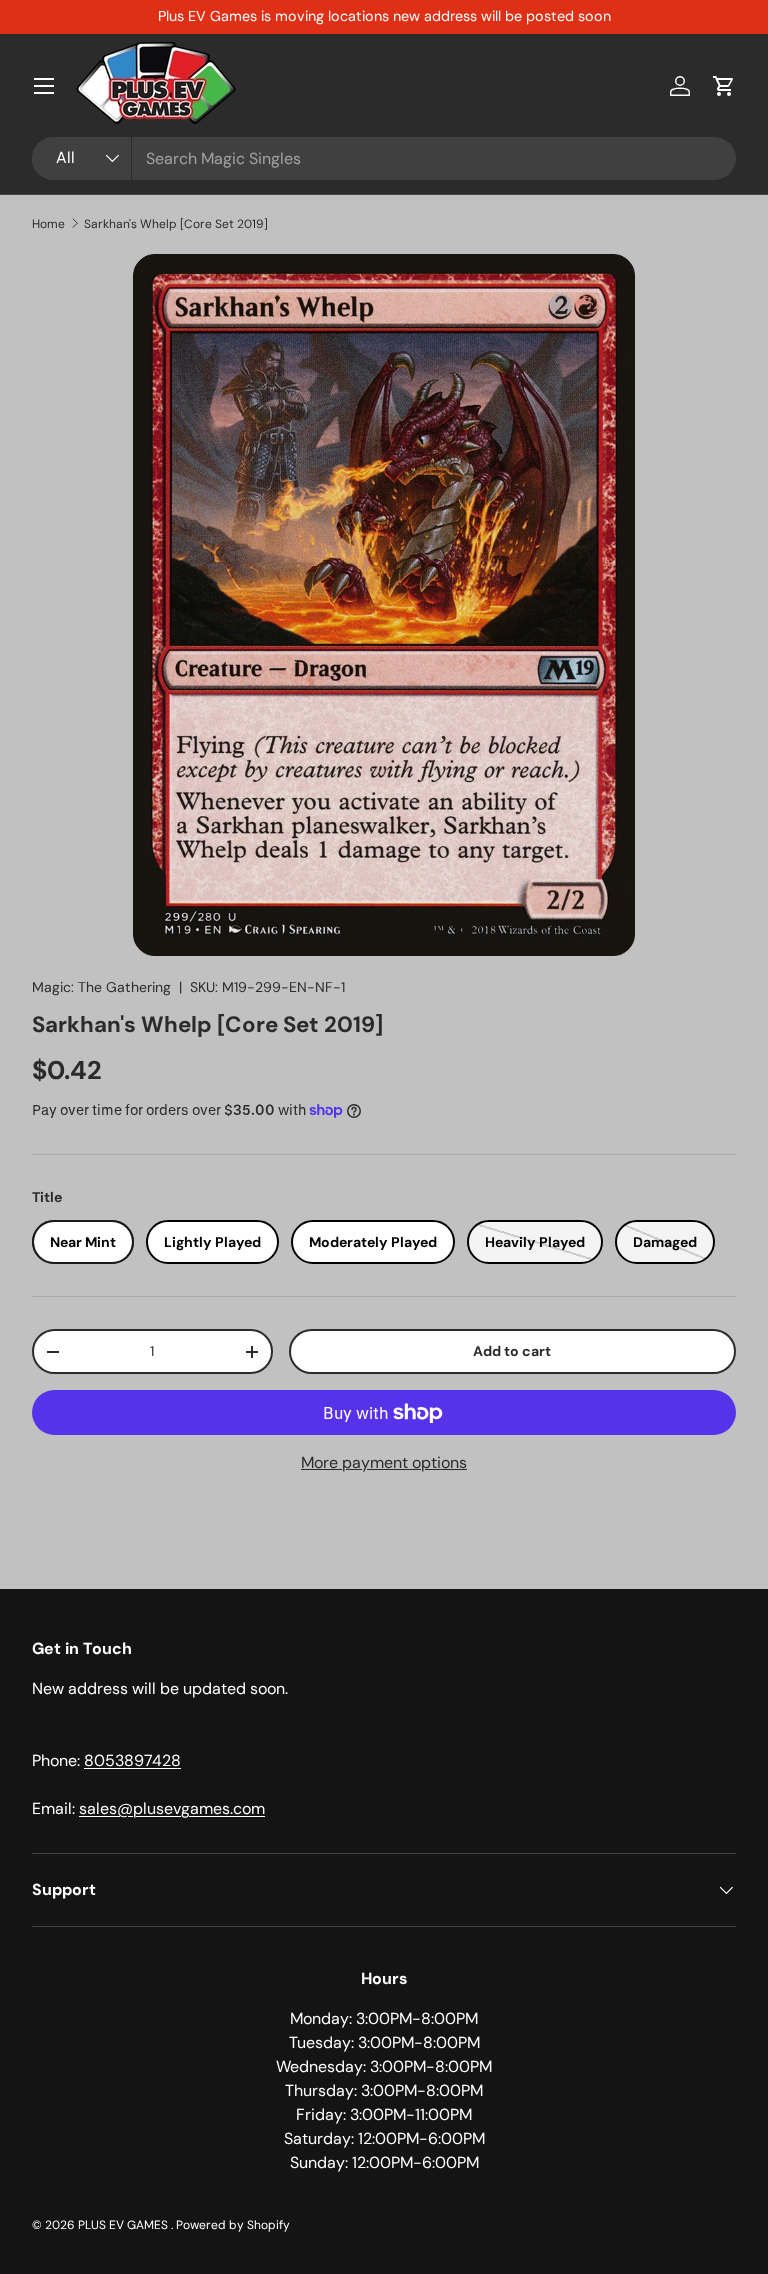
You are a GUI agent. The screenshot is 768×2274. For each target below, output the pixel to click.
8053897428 (132, 1760)
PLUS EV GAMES (124, 2225)
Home (48, 224)
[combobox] (384, 158)
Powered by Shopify (233, 2225)
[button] (724, 86)
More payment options (384, 1462)
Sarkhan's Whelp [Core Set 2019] (176, 224)
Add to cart (512, 1351)
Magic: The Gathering (101, 987)
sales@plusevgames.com (172, 1808)
